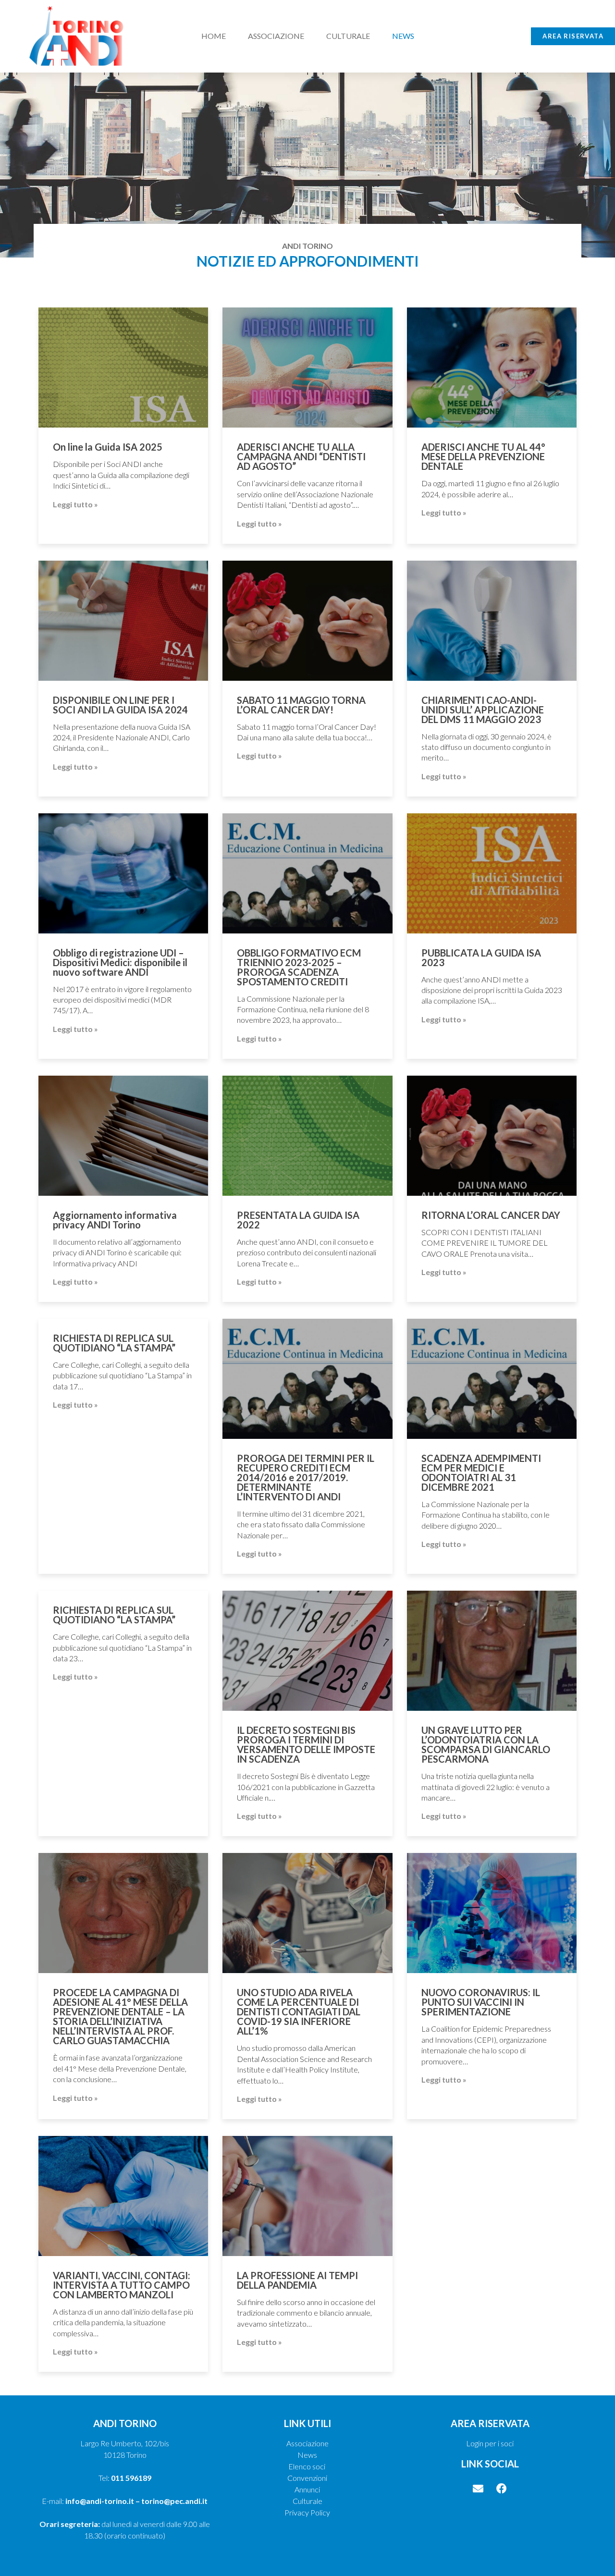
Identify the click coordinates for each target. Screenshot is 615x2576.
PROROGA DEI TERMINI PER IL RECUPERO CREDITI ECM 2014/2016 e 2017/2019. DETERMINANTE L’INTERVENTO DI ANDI (306, 1477)
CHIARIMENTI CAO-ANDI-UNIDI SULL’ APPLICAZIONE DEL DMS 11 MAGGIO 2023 (483, 710)
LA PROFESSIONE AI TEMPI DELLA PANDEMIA (297, 2280)
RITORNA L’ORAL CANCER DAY (491, 1215)
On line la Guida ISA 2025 (108, 447)
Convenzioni (307, 2478)
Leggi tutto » (75, 504)
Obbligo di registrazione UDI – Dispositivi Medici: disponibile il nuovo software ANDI (120, 962)
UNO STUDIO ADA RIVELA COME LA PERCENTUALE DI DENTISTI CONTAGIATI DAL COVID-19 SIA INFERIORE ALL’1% (299, 2012)
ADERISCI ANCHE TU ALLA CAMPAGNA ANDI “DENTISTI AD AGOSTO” (301, 456)
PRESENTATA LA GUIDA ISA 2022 (298, 1220)
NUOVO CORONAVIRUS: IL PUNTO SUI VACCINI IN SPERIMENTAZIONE (481, 2002)
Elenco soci (307, 2466)
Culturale (348, 36)
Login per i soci (490, 2443)
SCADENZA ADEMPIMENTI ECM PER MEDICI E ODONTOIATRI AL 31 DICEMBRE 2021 (481, 1472)
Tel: (125, 2478)
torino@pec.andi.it (174, 2501)
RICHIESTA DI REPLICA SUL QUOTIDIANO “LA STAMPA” (114, 1343)
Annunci (307, 2489)
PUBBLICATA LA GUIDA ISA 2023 (481, 957)
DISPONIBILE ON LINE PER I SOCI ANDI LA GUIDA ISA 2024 (120, 705)
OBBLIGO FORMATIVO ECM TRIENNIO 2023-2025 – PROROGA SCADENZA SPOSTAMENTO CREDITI (299, 967)
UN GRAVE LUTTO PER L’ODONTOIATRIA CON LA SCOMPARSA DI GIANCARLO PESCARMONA (486, 1744)
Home (214, 36)
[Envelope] (478, 2489)
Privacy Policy (307, 2512)
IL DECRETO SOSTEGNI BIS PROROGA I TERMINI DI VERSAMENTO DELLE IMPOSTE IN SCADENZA (306, 1744)
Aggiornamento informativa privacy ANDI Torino (115, 1220)
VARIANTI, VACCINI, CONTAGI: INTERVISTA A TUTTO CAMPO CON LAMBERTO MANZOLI (122, 2285)
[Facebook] (502, 2489)
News (403, 36)
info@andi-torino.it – (103, 2501)
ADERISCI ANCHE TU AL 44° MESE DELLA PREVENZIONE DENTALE (483, 456)
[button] (573, 36)
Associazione (276, 36)
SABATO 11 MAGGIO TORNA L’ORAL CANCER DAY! (301, 705)
